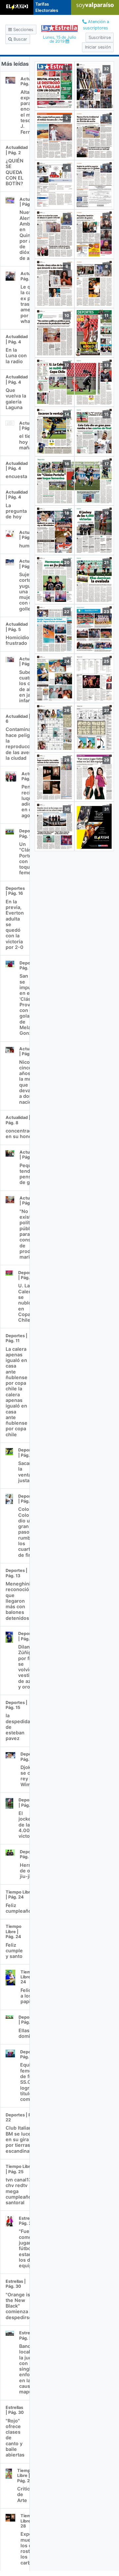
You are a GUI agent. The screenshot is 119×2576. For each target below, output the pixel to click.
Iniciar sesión (98, 47)
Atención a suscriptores (96, 25)
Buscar (20, 39)
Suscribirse (100, 37)
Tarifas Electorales (47, 7)
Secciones (23, 30)
